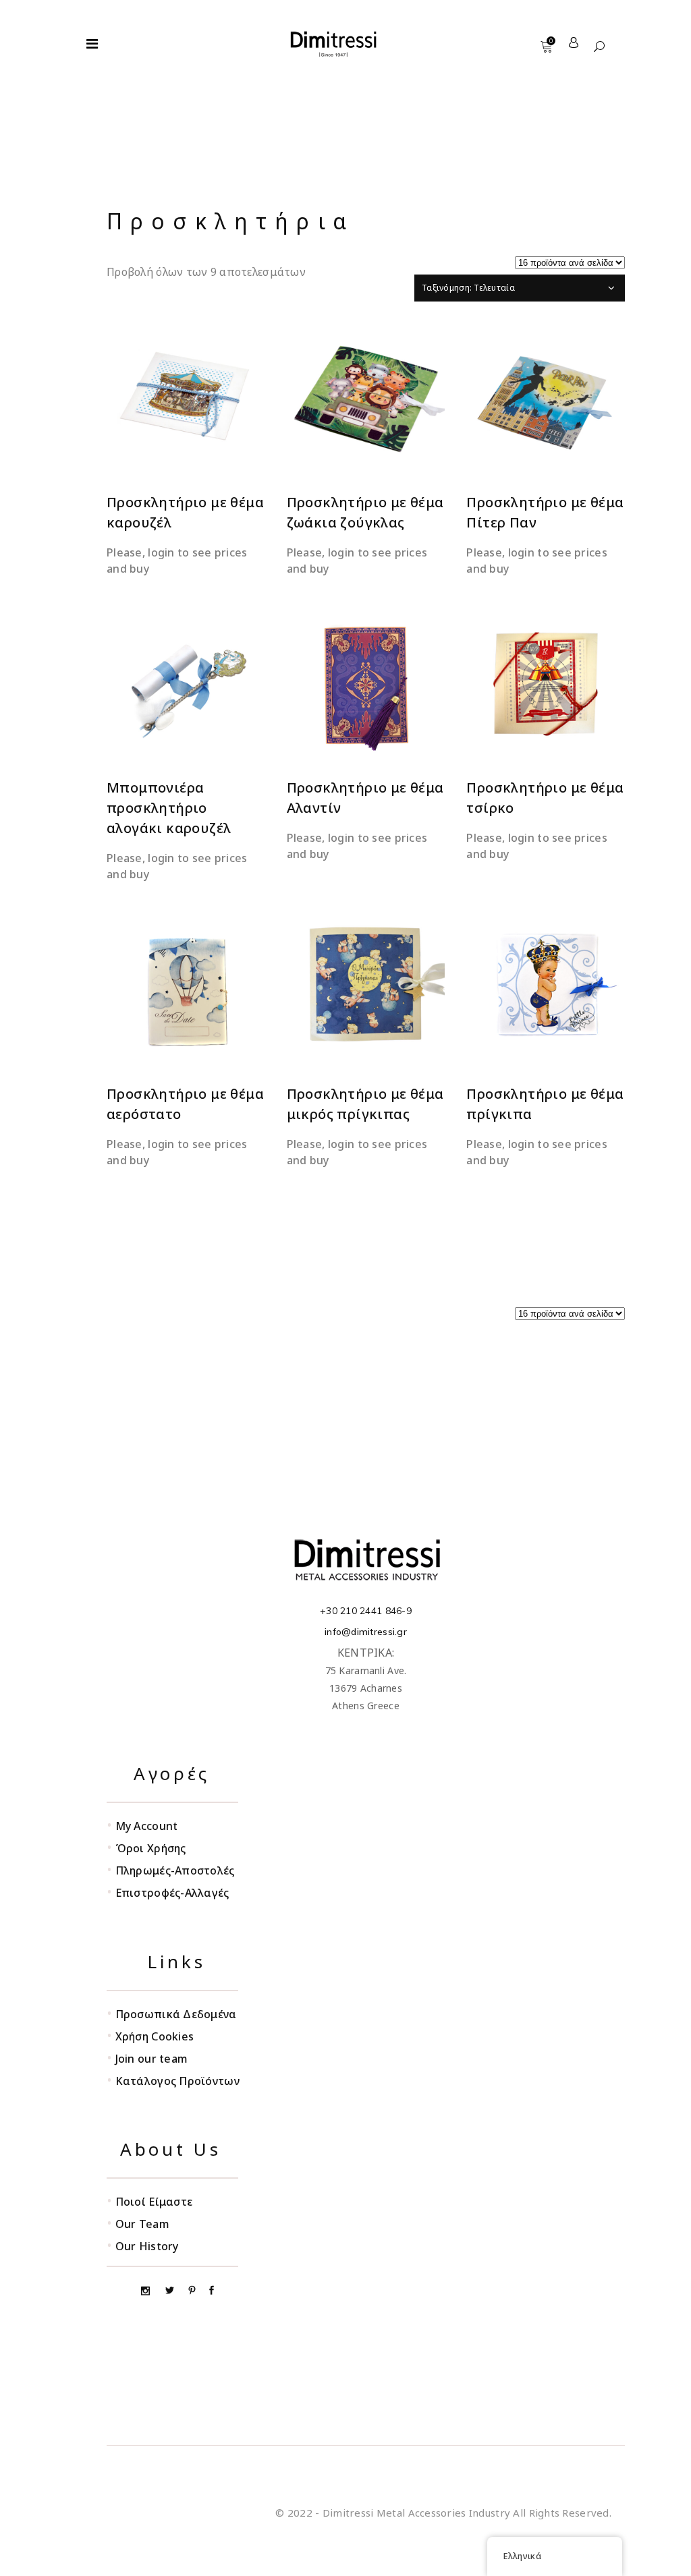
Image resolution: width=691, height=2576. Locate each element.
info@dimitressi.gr (366, 1632)
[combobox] (520, 288)
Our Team (142, 2224)
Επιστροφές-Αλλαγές (172, 1893)
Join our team (152, 2059)
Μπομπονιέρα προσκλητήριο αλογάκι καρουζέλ (169, 808)
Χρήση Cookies (155, 2036)
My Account (147, 1826)
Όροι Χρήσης (151, 1848)
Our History (147, 2246)
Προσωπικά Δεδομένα (176, 2014)
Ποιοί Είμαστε (154, 2202)
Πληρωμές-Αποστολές (175, 1870)
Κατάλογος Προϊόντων (177, 2081)
